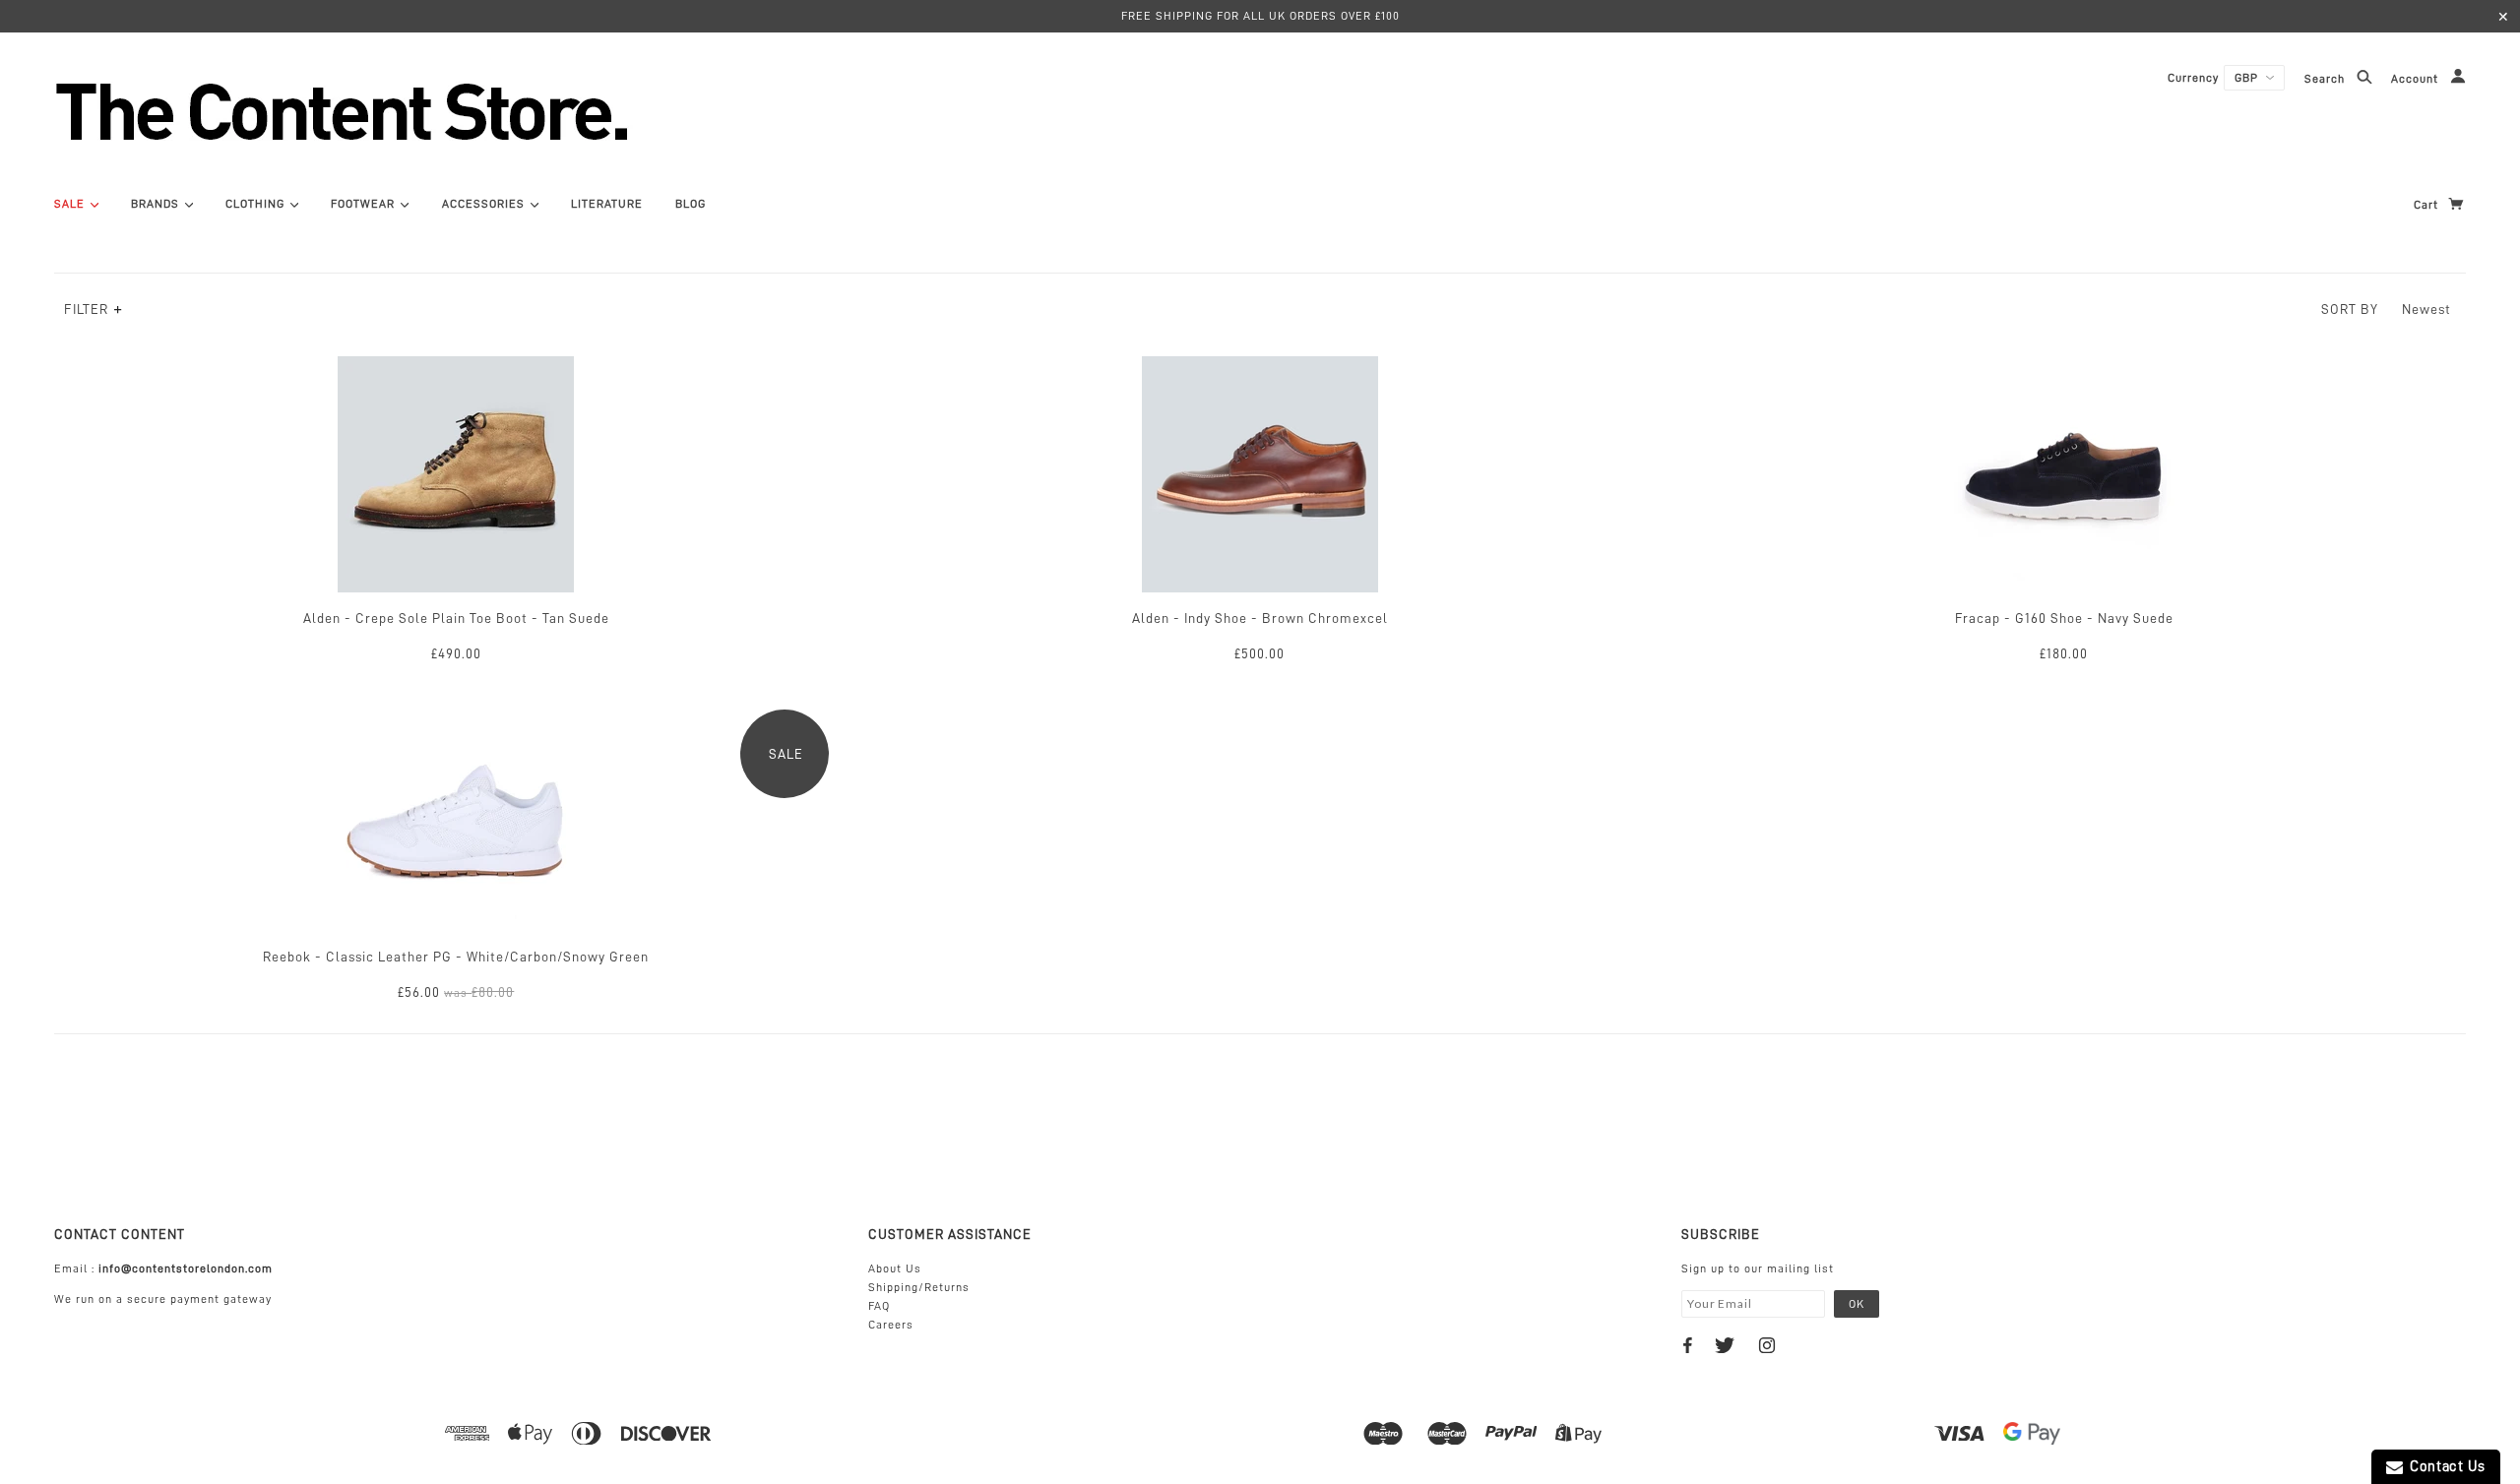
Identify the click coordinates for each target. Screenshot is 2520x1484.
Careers (891, 1325)
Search (2327, 80)
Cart (2428, 205)
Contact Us (2444, 1467)
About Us (895, 1268)
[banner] (448, 111)
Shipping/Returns (919, 1287)
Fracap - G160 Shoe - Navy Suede (2064, 618)
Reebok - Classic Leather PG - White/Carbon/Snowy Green (456, 957)
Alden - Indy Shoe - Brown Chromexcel (1260, 618)
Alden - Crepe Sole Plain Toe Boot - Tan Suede (456, 618)
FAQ (879, 1306)
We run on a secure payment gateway (163, 1299)
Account (2417, 80)
